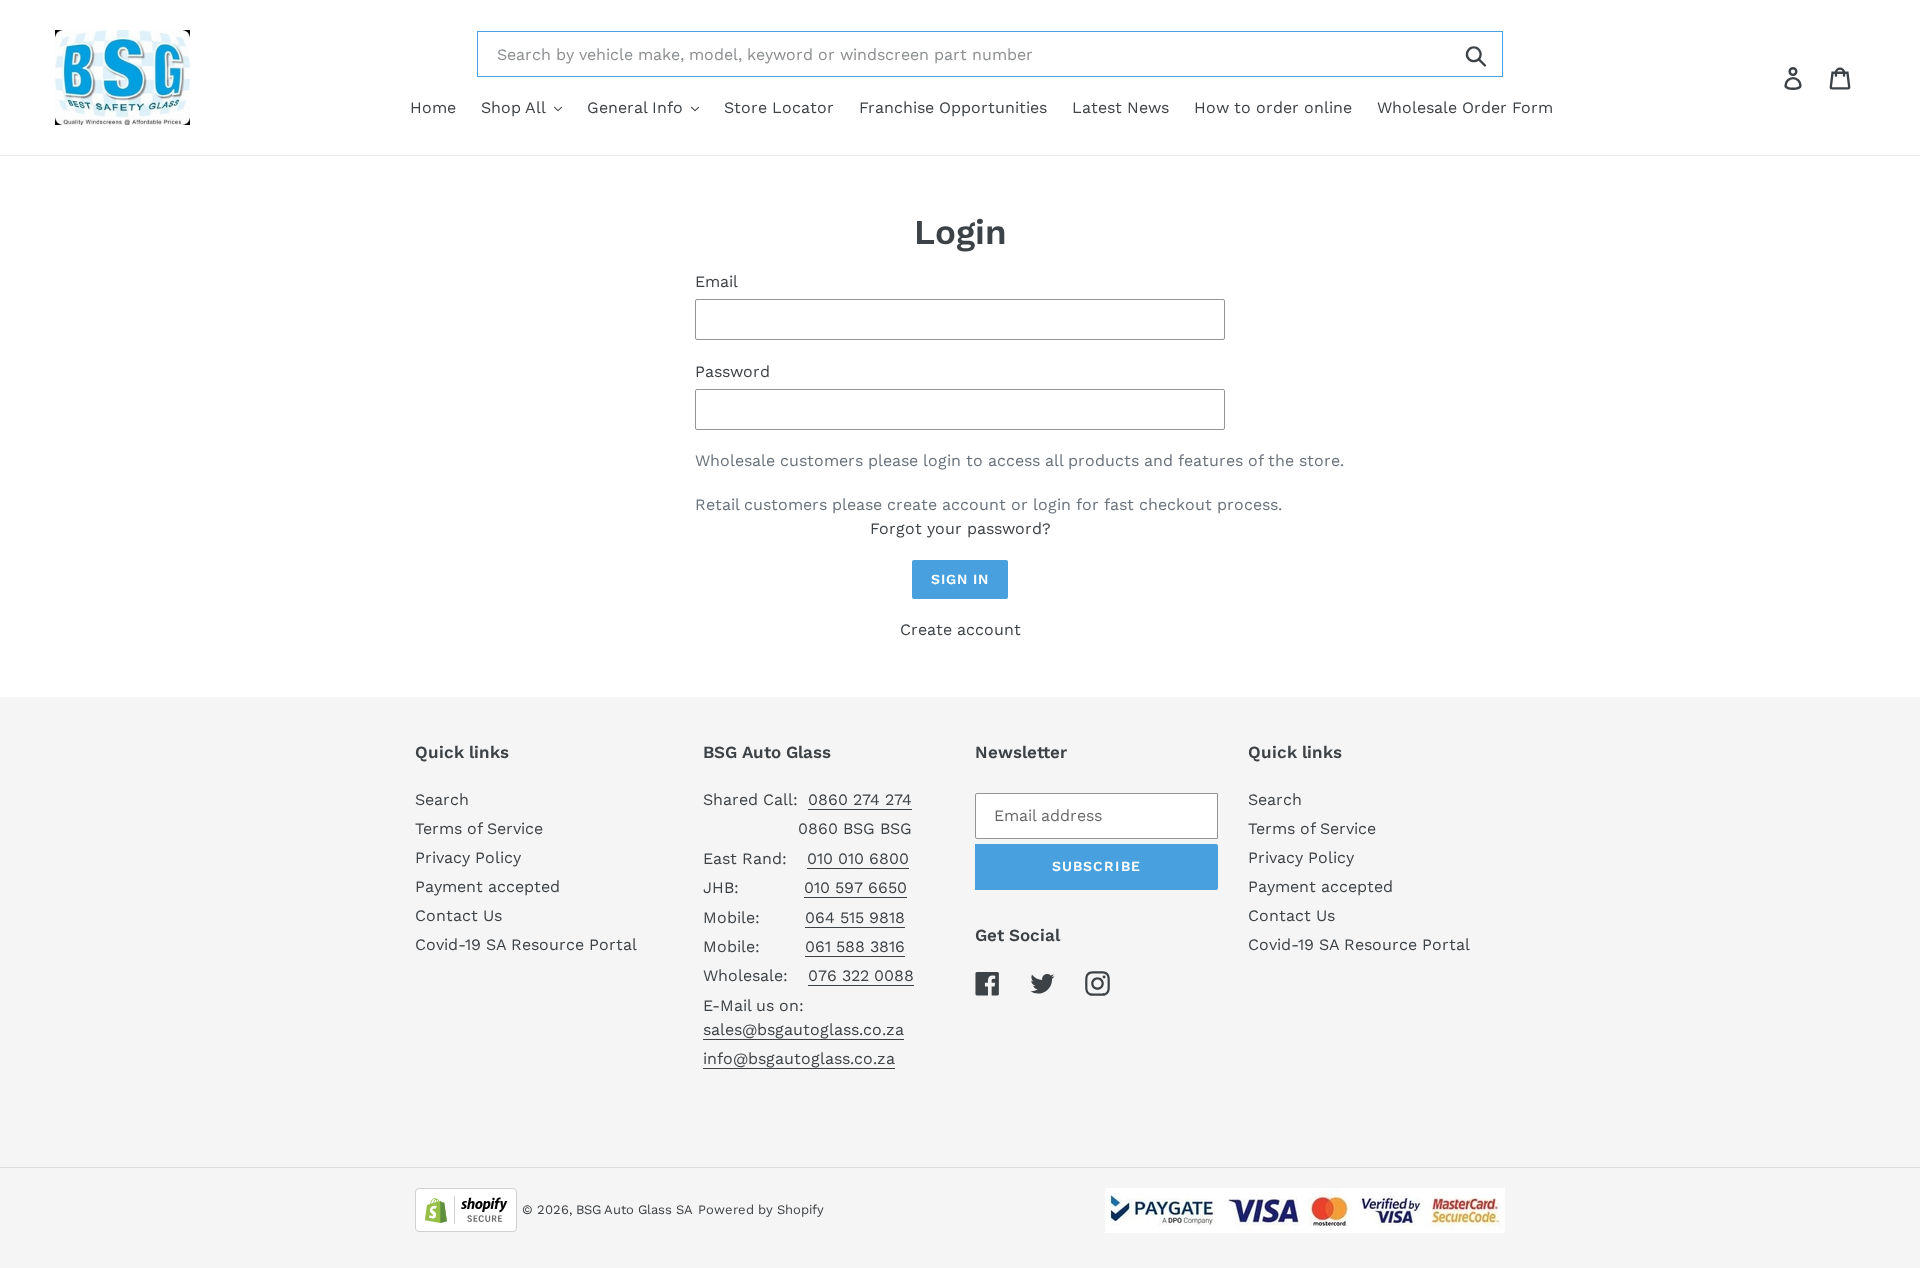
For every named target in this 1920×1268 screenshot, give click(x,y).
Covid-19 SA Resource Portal (526, 944)
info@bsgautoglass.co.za (799, 1058)
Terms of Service (479, 828)
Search (442, 799)
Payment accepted (487, 886)
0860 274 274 (860, 799)
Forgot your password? (960, 528)
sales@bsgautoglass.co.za (803, 1029)
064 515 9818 (855, 917)
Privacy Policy (468, 857)
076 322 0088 (861, 975)
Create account (960, 629)
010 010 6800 (858, 858)
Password (732, 371)
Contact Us (458, 915)
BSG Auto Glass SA (634, 1209)
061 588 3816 (855, 946)
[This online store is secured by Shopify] (466, 1208)
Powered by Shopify (761, 1209)
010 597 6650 (855, 887)
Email (716, 281)
